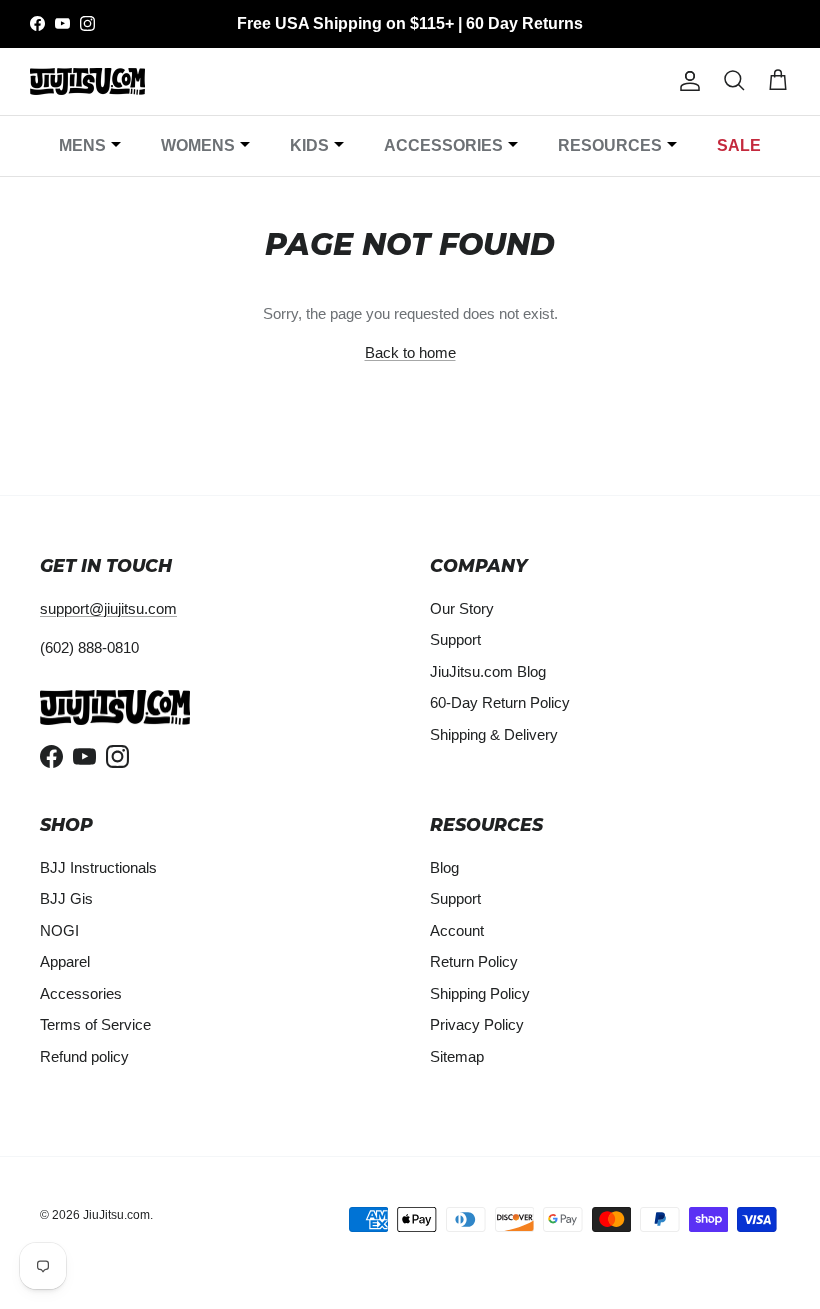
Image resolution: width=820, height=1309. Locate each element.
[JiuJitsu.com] (87, 81)
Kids (309, 145)
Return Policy (474, 961)
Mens (82, 145)
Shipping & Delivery (494, 734)
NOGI (59, 930)
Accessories (443, 145)
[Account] (686, 81)
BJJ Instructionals (98, 867)
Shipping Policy (480, 993)
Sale (739, 145)
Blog (444, 867)
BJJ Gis (66, 898)
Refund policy (84, 1056)
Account (457, 930)
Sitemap (457, 1056)
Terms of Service (95, 1024)
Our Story (462, 608)
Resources (610, 145)
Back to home (410, 352)
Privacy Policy (477, 1024)
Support (455, 639)
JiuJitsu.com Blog (488, 671)
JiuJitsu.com (116, 1215)
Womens (198, 145)
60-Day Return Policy (500, 702)
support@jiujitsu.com (108, 608)
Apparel (65, 961)
